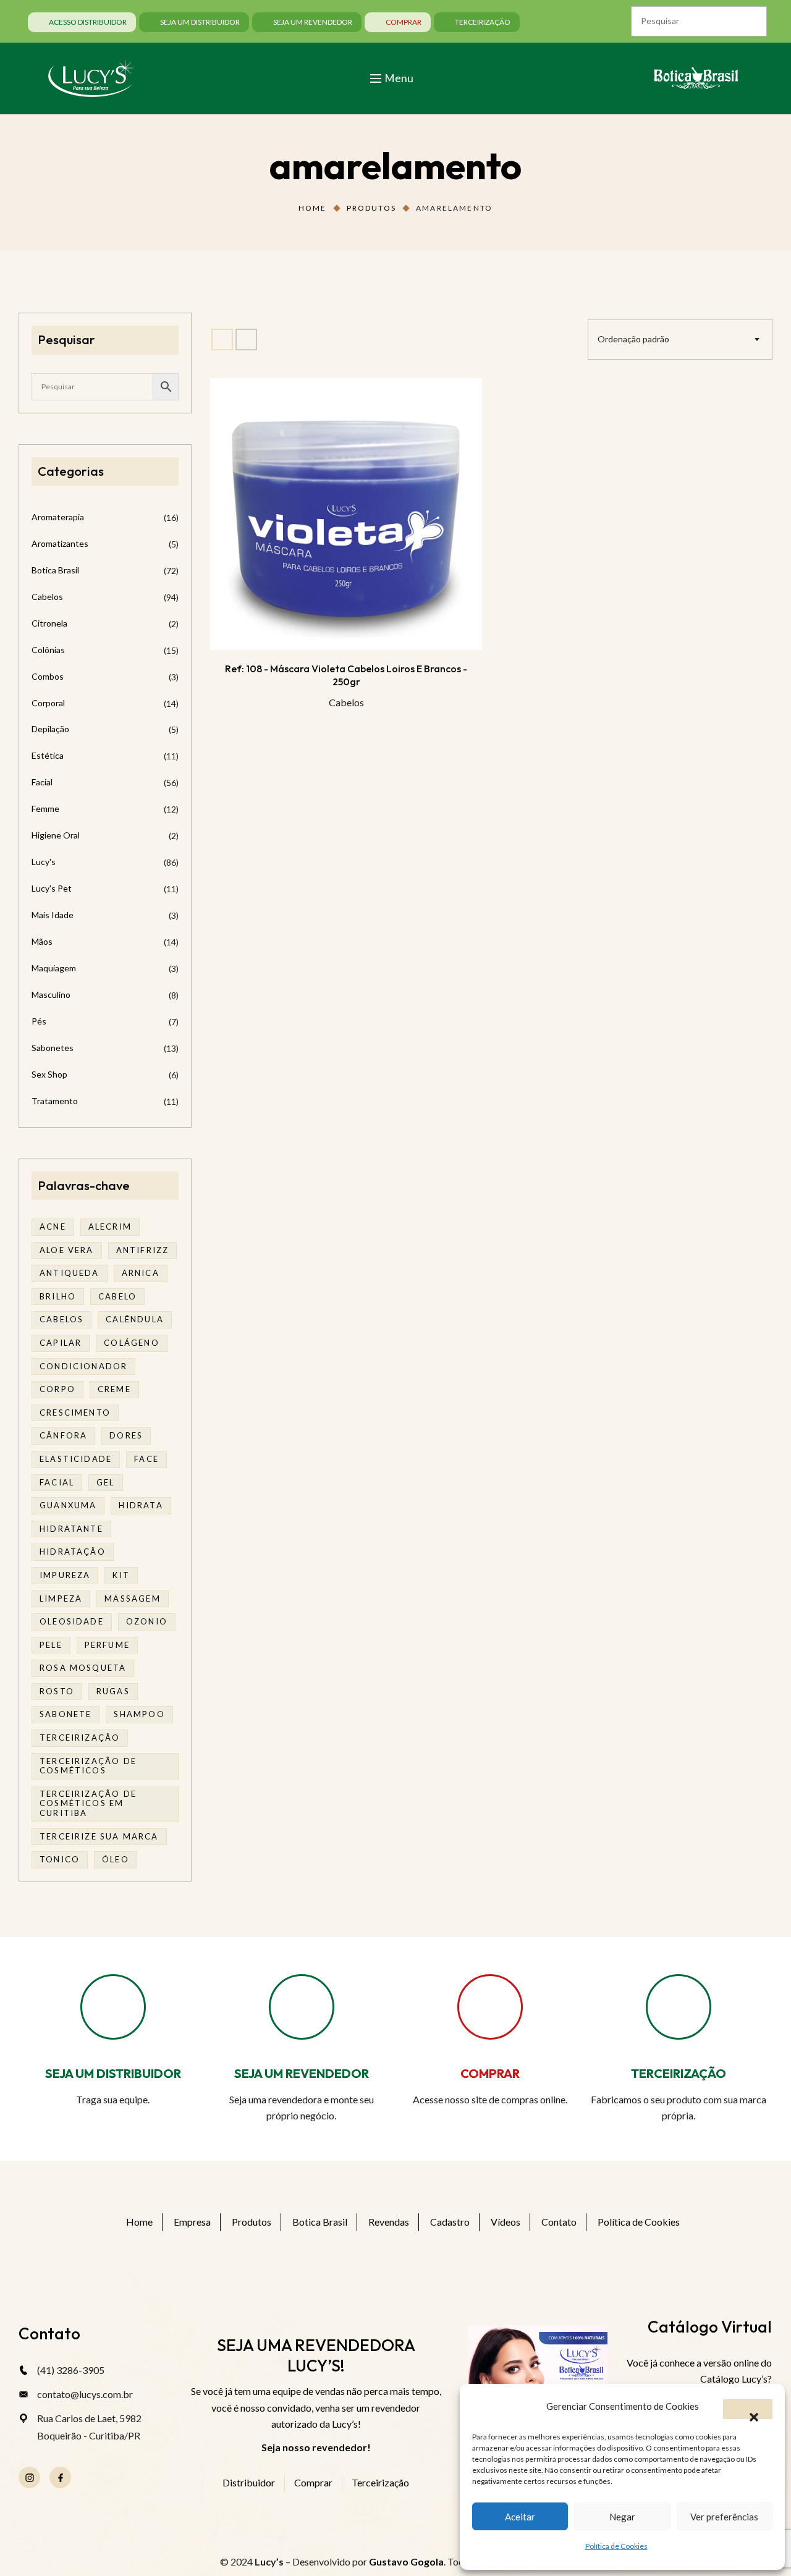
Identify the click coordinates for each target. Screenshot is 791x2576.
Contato (559, 2222)
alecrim (110, 1227)
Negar (622, 2517)
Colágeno (131, 1343)
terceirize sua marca (99, 1836)
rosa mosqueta (83, 1668)
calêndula (135, 1319)
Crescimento (75, 1413)
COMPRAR (490, 2073)
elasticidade (76, 1459)
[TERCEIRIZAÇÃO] (679, 2007)
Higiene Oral (56, 835)
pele (51, 1645)
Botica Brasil (55, 570)
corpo (57, 1389)
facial (57, 1482)
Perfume (107, 1645)
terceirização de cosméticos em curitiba (88, 1803)
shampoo (139, 1714)
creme (114, 1389)
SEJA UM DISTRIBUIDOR (113, 2073)
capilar (61, 1343)
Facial (42, 782)
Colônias (48, 650)
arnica (141, 1273)
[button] (748, 2409)
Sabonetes (53, 1048)
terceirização (80, 1738)
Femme (45, 809)
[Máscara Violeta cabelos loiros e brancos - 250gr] (346, 514)
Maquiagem (54, 968)
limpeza (61, 1598)
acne (53, 1227)
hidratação (73, 1552)
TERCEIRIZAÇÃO (679, 2073)
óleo (116, 1859)
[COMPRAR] (490, 2007)
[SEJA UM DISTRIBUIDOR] (113, 2007)
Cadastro (450, 2222)
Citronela (49, 623)
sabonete (66, 1714)
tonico (60, 1859)
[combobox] (680, 339)
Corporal (48, 703)
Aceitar (520, 2517)
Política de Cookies (616, 2546)
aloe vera (67, 1250)
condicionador (83, 1366)
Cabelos (346, 702)
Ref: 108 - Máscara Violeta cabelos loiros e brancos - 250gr (346, 675)
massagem (132, 1598)
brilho (58, 1296)
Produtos (371, 208)
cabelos (61, 1319)
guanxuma (68, 1505)
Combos (48, 676)
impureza (65, 1575)
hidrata (141, 1505)
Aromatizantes (60, 543)
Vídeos (505, 2222)
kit (121, 1575)
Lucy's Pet (52, 888)
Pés (39, 1021)
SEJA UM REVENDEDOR (302, 2073)
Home (313, 208)
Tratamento (55, 1101)
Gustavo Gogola (406, 2561)
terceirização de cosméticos (88, 1766)
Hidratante (71, 1529)
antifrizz (143, 1250)
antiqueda (70, 1273)
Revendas (389, 2222)
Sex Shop (49, 1074)
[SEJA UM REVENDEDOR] (302, 2007)
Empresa (192, 2222)
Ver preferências (724, 2517)
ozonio (147, 1621)
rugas (113, 1691)
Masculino (51, 995)
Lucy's (44, 862)
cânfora (63, 1435)
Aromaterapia (58, 517)
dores (126, 1435)
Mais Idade (53, 915)
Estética (48, 755)
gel (106, 1482)
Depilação (50, 729)
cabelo (117, 1296)
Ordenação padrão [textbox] (633, 339)
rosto (57, 1691)
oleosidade (72, 1621)
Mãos (42, 941)
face (146, 1459)
